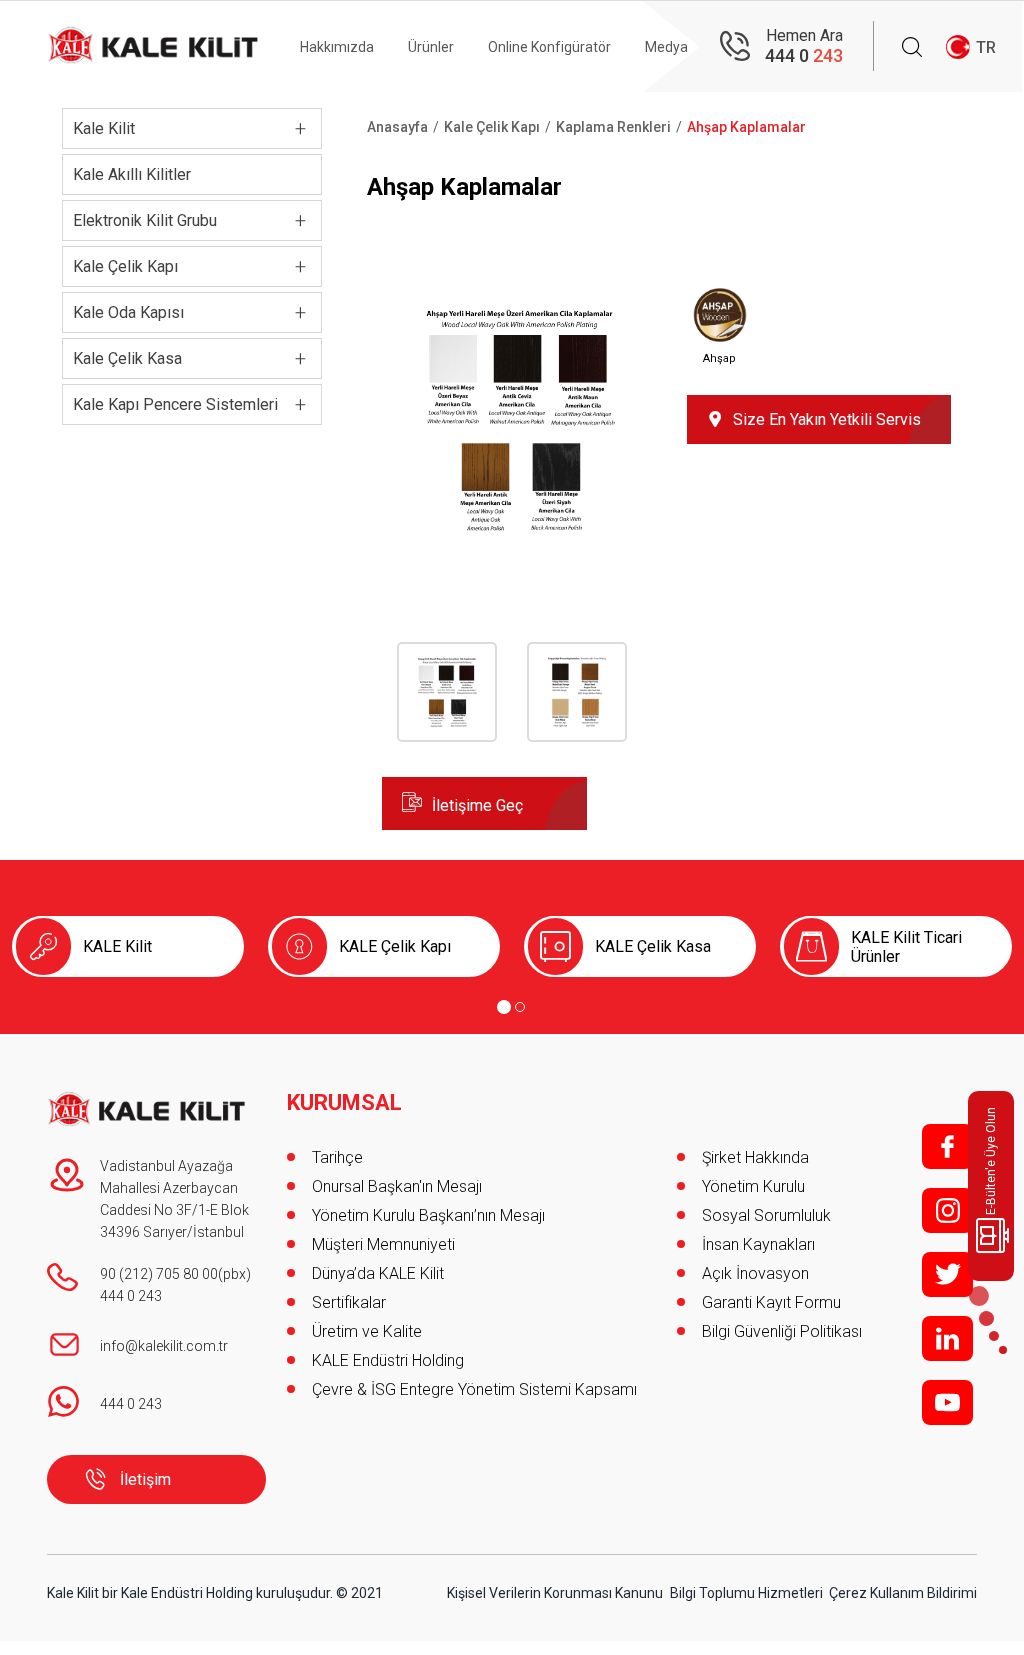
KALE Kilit (117, 946)
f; (947, 1146)
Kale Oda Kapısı (128, 312)
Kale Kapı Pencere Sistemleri (175, 404)
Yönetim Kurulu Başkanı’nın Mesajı (428, 1215)
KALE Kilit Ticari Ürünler (906, 947)
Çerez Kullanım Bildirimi (903, 1593)
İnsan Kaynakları (758, 1244)
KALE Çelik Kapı (395, 946)
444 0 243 (131, 1296)
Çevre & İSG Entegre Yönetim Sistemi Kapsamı (474, 1389)
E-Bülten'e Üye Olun (991, 1161)
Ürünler (431, 47)
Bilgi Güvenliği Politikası (782, 1331)
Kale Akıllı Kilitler (132, 174)
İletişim (145, 1479)
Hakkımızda (337, 47)
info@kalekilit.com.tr (164, 1346)
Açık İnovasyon (755, 1273)
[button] (519, 551)
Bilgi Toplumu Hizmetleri (746, 1593)
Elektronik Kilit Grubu (145, 220)
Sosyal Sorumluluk (766, 1215)
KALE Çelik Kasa (653, 946)
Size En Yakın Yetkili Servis (827, 419)
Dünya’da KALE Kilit (378, 1273)
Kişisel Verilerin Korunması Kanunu (555, 1593)
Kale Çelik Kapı (125, 266)
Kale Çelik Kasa (127, 358)
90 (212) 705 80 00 (159, 1274)
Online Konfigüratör (549, 47)
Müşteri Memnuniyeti (383, 1244)
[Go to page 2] (520, 1007)
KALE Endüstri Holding (388, 1360)
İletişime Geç (477, 805)
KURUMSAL (344, 1103)
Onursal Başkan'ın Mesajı (397, 1186)
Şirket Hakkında (755, 1157)
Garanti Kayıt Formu (773, 1302)
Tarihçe (337, 1157)
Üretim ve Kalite (367, 1331)
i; (947, 1210)
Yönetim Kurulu (753, 1186)
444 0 (804, 55)
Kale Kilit (104, 128)
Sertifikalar (349, 1302)
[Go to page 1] (504, 1007)
